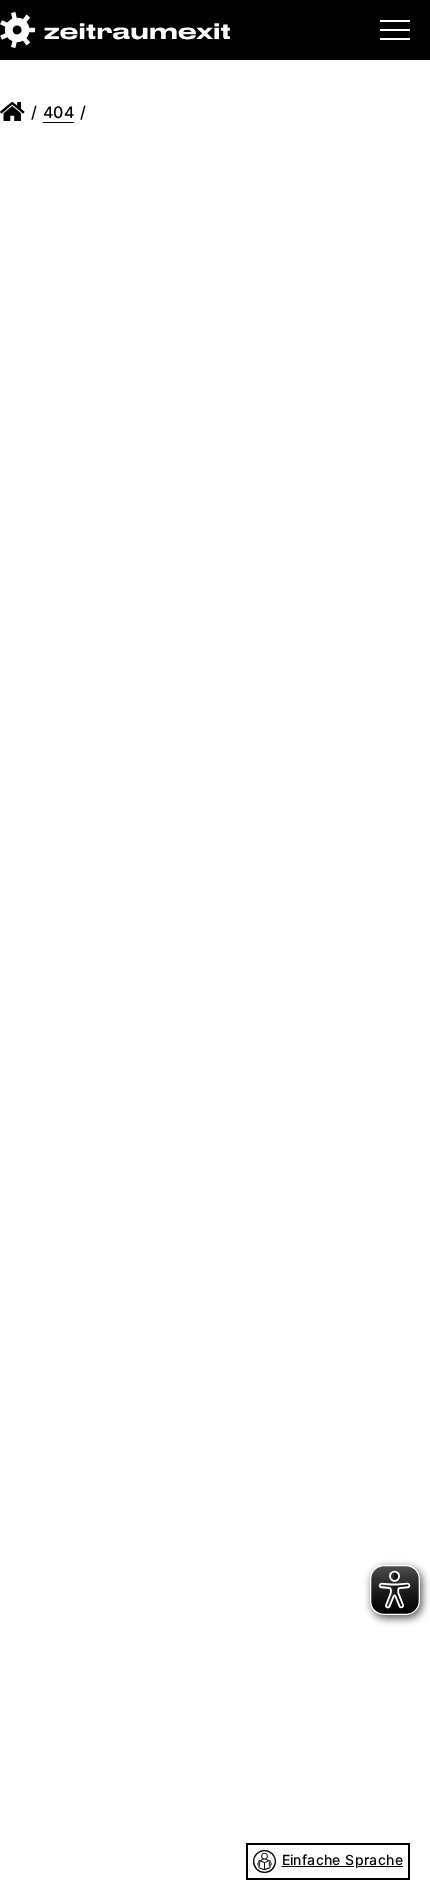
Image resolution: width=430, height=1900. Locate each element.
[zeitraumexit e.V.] (115, 30)
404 (58, 112)
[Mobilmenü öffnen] (395, 30)
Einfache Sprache (342, 1859)
